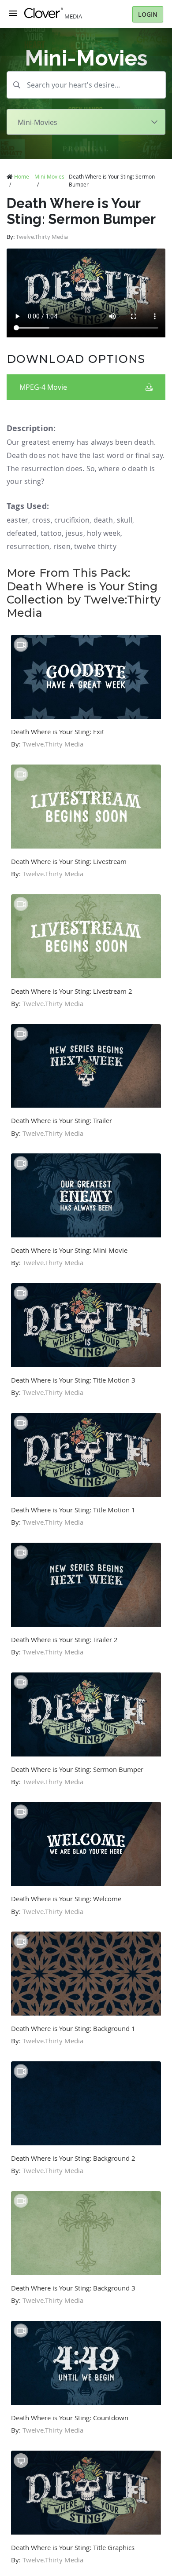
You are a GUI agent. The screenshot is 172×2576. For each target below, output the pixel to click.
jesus (75, 533)
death (103, 520)
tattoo (51, 533)
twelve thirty (95, 546)
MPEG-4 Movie (43, 387)
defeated (22, 533)
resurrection (28, 546)
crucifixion (72, 520)
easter (17, 520)
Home (22, 176)
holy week (104, 533)
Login (148, 14)
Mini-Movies (49, 176)
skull (125, 520)
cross (41, 520)
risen (62, 546)
